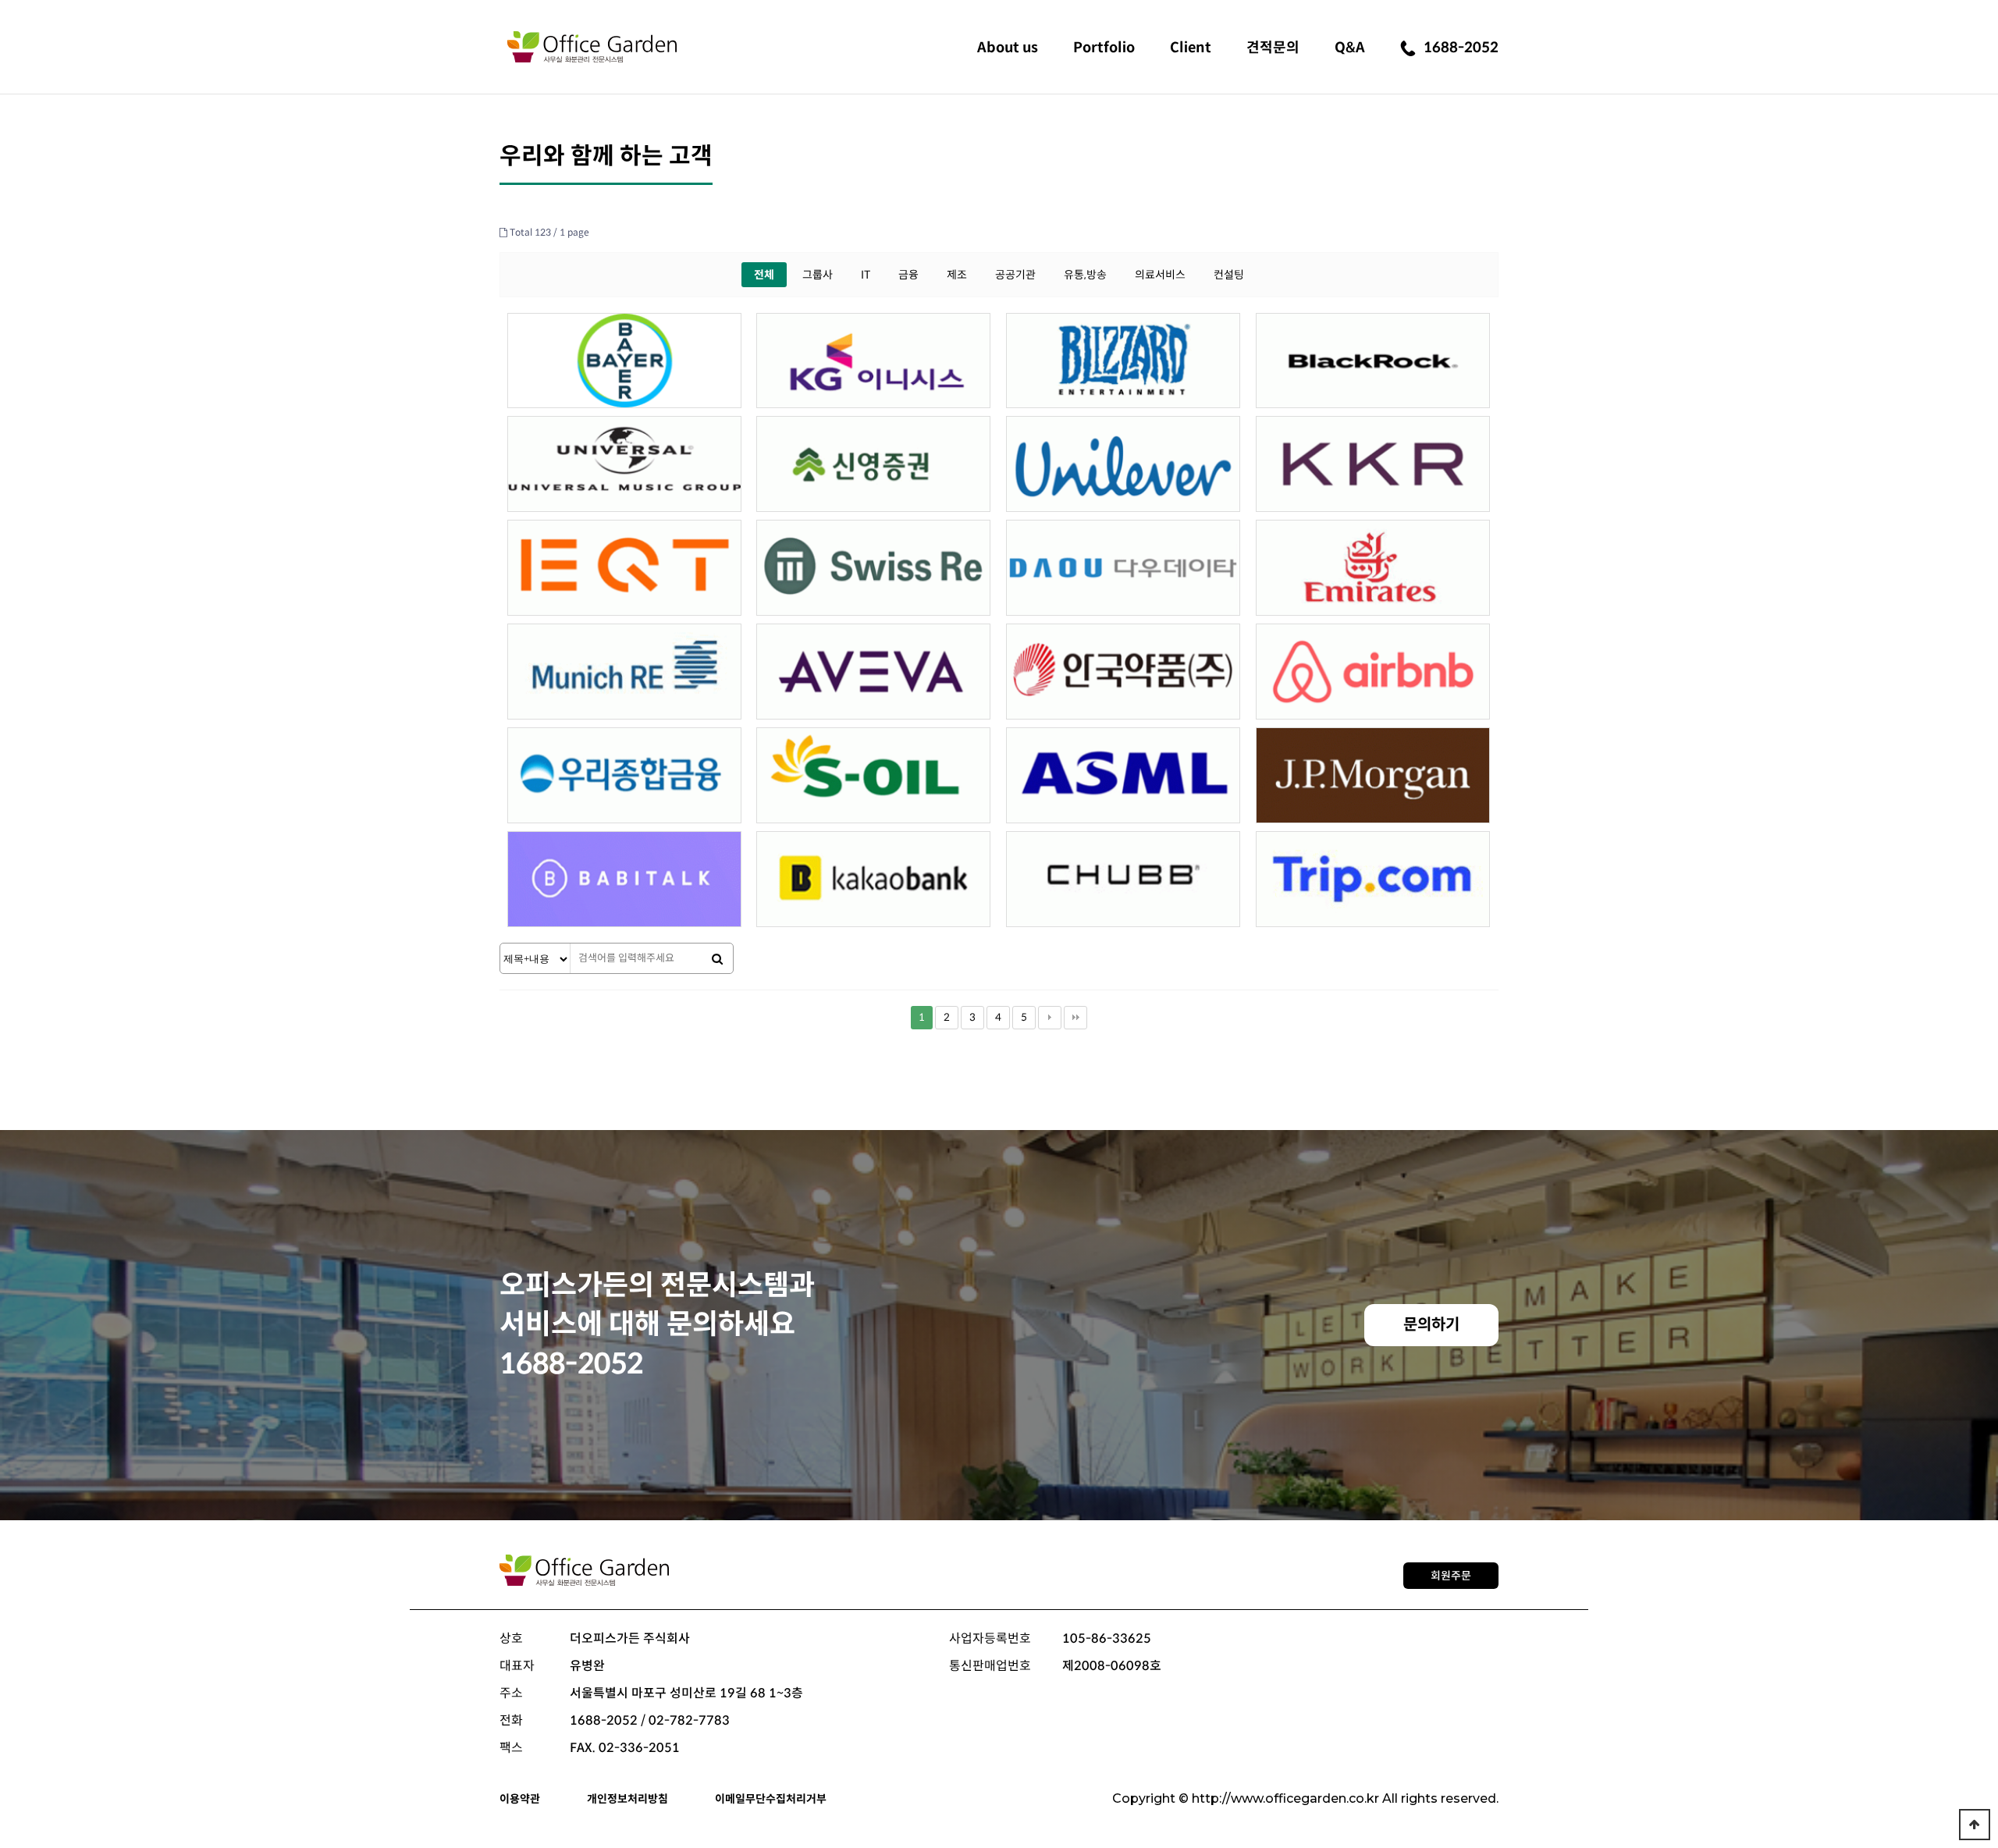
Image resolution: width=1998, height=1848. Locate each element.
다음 (1050, 1018)
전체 (764, 275)
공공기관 (1015, 275)
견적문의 (1273, 48)
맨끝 (1075, 1018)
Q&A (1350, 48)
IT (866, 275)
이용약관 (520, 1799)
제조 (957, 275)
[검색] (717, 959)
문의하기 (1431, 1325)
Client (1191, 48)
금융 (908, 275)
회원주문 (1451, 1576)
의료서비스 (1160, 275)
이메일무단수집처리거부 (771, 1799)
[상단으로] (1975, 1825)
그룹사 (818, 275)
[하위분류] (1008, 46)
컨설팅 (1229, 275)
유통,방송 (1085, 275)
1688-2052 (1461, 48)
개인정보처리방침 (627, 1799)
